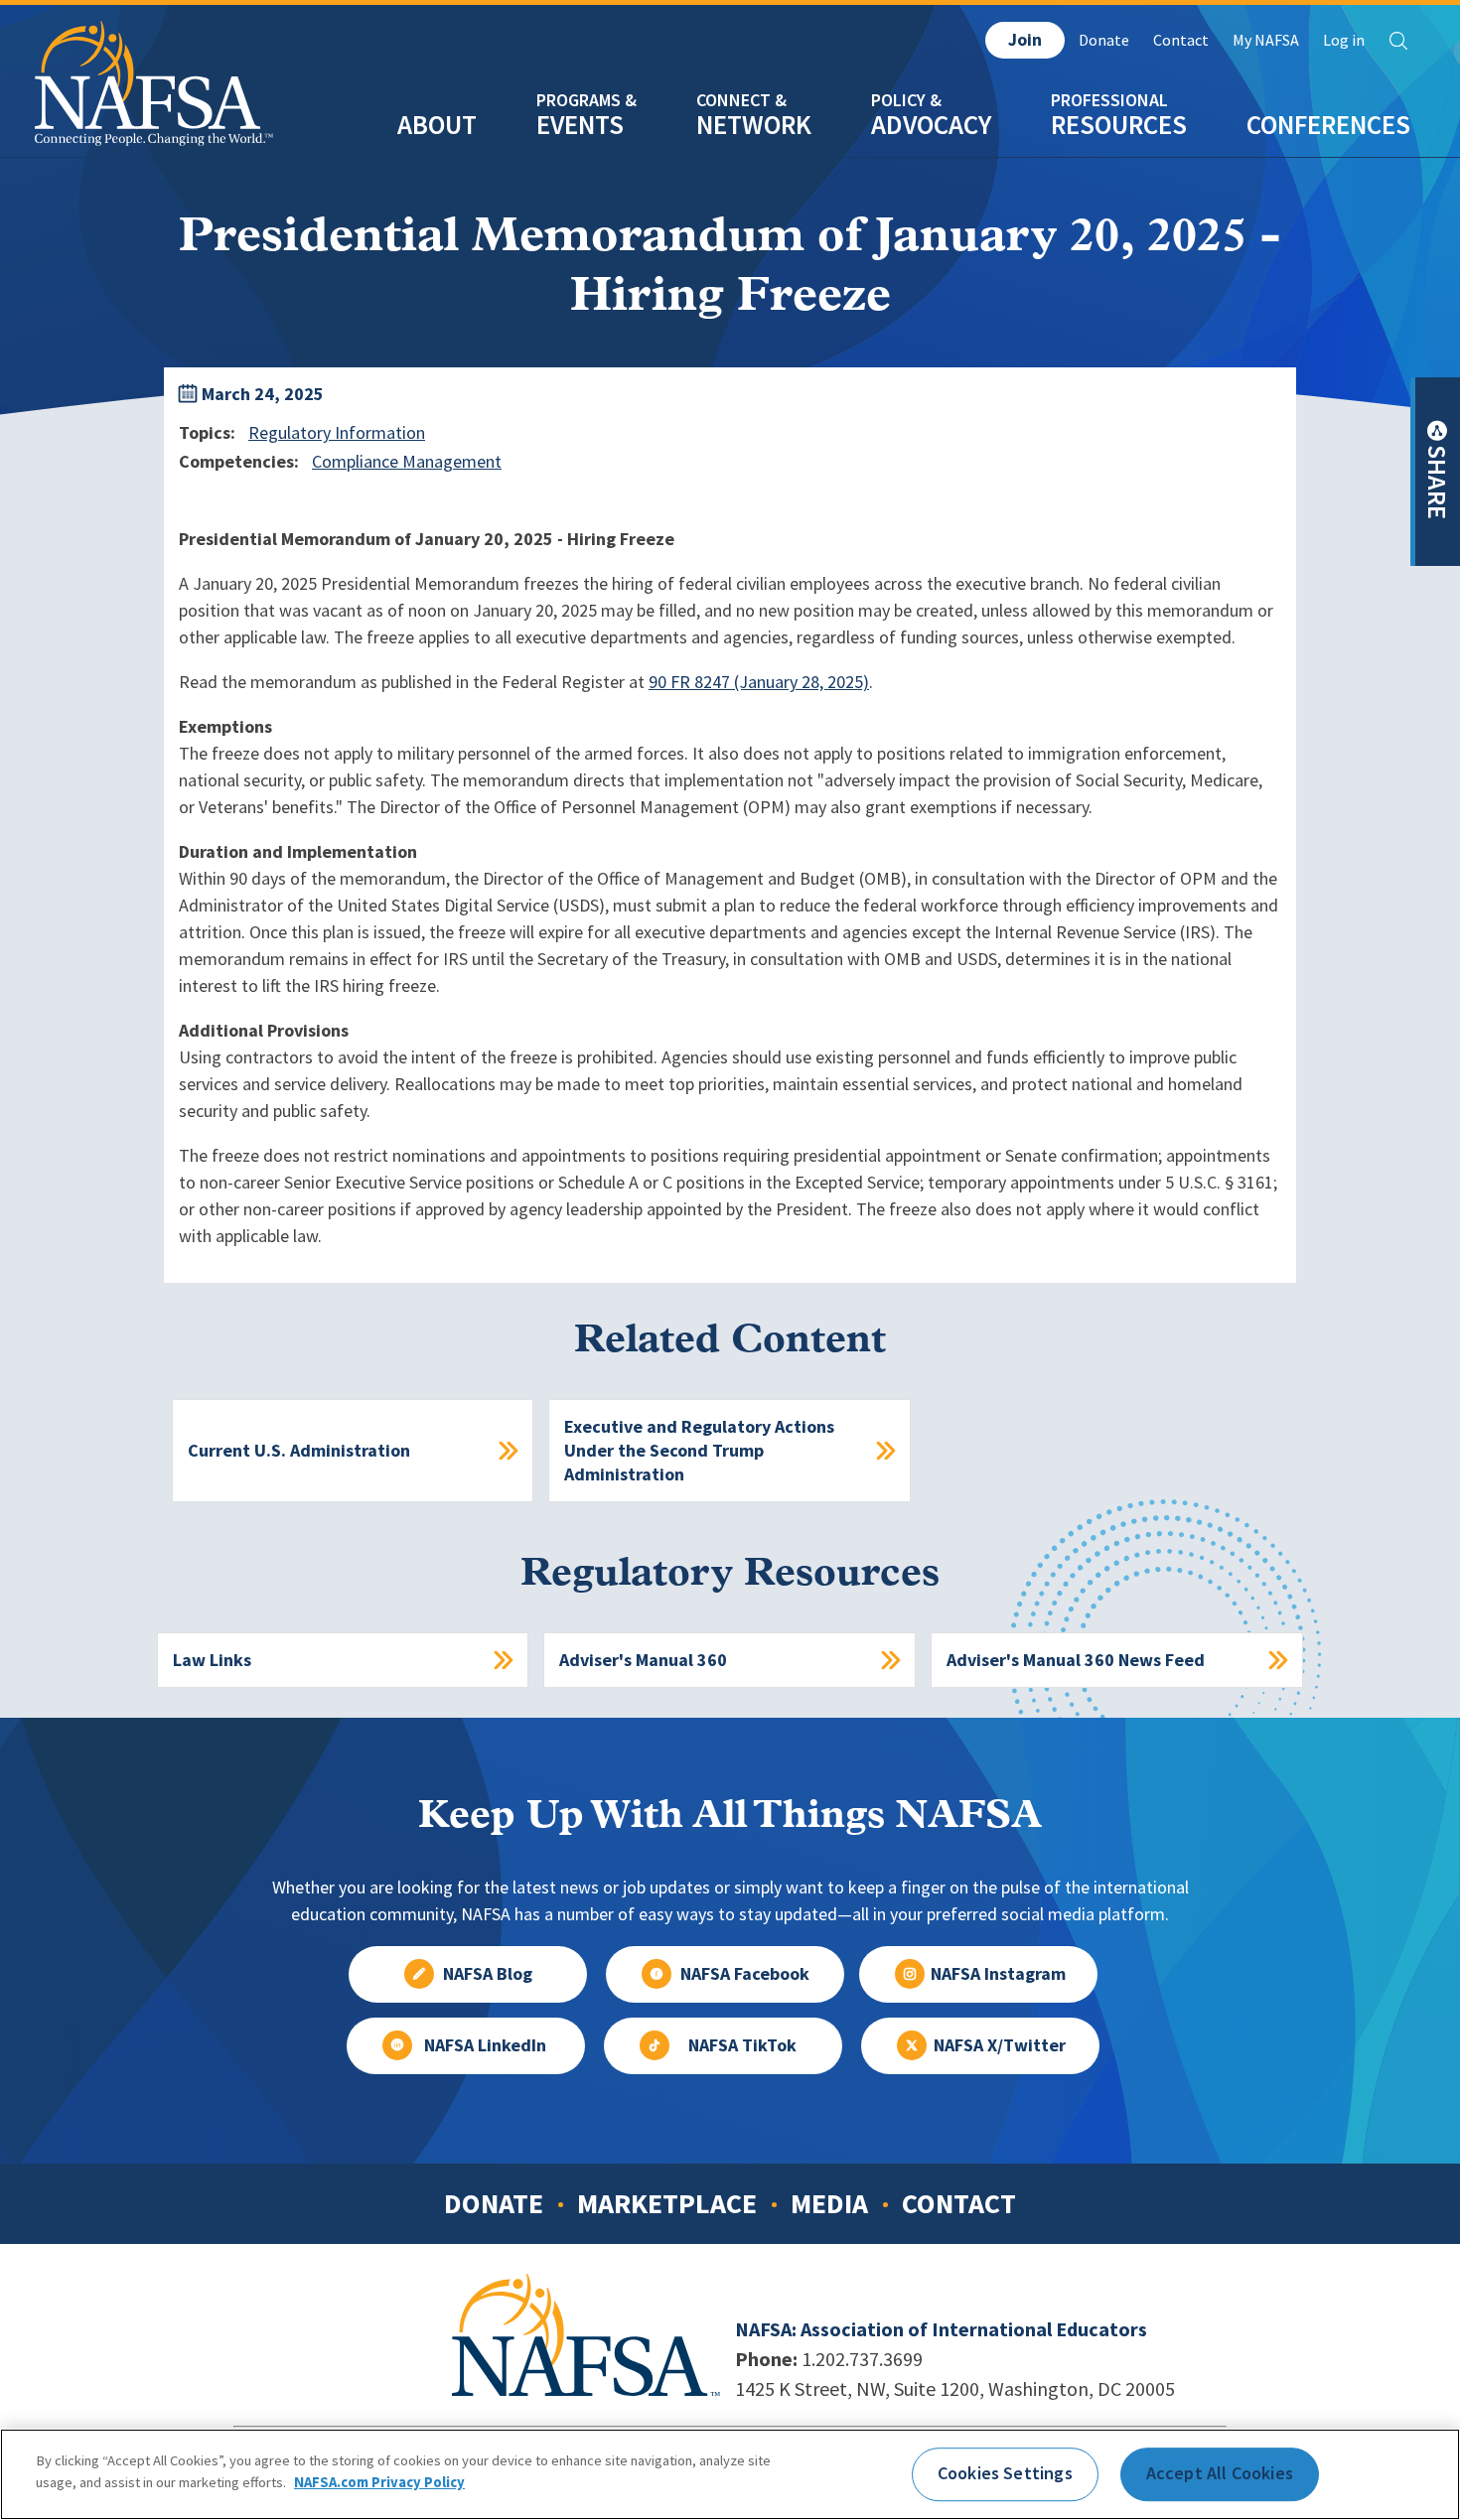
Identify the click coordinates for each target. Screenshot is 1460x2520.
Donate (1104, 40)
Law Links (212, 1660)
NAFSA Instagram (998, 1974)
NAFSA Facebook (745, 1974)
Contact (1181, 40)
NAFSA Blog (488, 1974)
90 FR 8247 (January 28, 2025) (759, 682)
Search (1398, 41)
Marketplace (667, 2203)
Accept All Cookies (1220, 2473)
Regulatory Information (337, 433)
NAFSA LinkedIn (485, 2045)
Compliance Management (407, 462)
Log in (1344, 40)
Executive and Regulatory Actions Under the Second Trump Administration (699, 1451)
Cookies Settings (1005, 2473)
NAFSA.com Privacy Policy (379, 2482)
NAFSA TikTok (742, 2045)
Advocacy (931, 125)
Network (754, 125)
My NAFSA (1266, 40)
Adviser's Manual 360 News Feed (1076, 1660)
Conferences (1328, 125)
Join (1025, 40)
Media (829, 2203)
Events (580, 125)
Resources (1119, 125)
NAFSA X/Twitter (1000, 2045)
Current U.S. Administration (299, 1451)
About (437, 125)
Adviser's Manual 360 (643, 1660)
